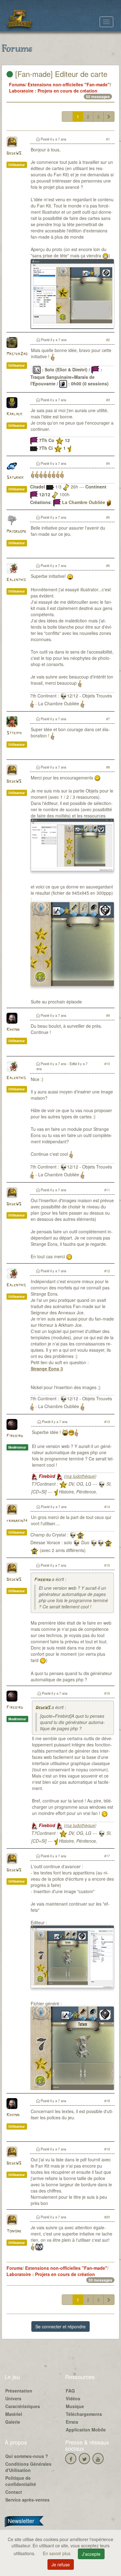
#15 (107, 1565)
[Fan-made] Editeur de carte (60, 74)
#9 (108, 1015)
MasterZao (17, 354)
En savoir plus (57, 2553)
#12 (107, 1271)
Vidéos (73, 2398)
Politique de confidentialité (21, 2481)
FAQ (70, 2391)
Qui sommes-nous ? (27, 2456)
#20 (107, 2217)
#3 (108, 400)
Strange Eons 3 (47, 1369)
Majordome (16, 532)
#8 (108, 767)
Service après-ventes (27, 2500)
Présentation (19, 2391)
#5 (108, 517)
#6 (108, 565)
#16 (107, 1693)
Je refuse (61, 2564)
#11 (107, 1190)
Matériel (14, 2414)
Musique (75, 2406)
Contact (14, 2492)
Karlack (14, 414)
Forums (17, 84)
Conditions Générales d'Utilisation (28, 2467)
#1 (108, 139)
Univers (13, 2398)
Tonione (14, 2231)
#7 (108, 719)
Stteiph (14, 733)
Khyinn (13, 1030)
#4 (108, 463)
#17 (107, 1856)
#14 (107, 1507)
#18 (107, 2101)
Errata (72, 2422)
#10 (107, 1064)
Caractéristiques (23, 2406)
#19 (107, 2149)
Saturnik (15, 478)
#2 (108, 340)
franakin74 (17, 1521)
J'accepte (91, 2554)
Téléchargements (84, 2414)
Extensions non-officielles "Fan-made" (69, 84)
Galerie (13, 2422)
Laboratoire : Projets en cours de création (53, 91)
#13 (107, 1421)
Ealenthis (16, 580)
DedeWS (14, 153)
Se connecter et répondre (60, 2326)
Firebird (15, 1436)
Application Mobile (86, 2430)
